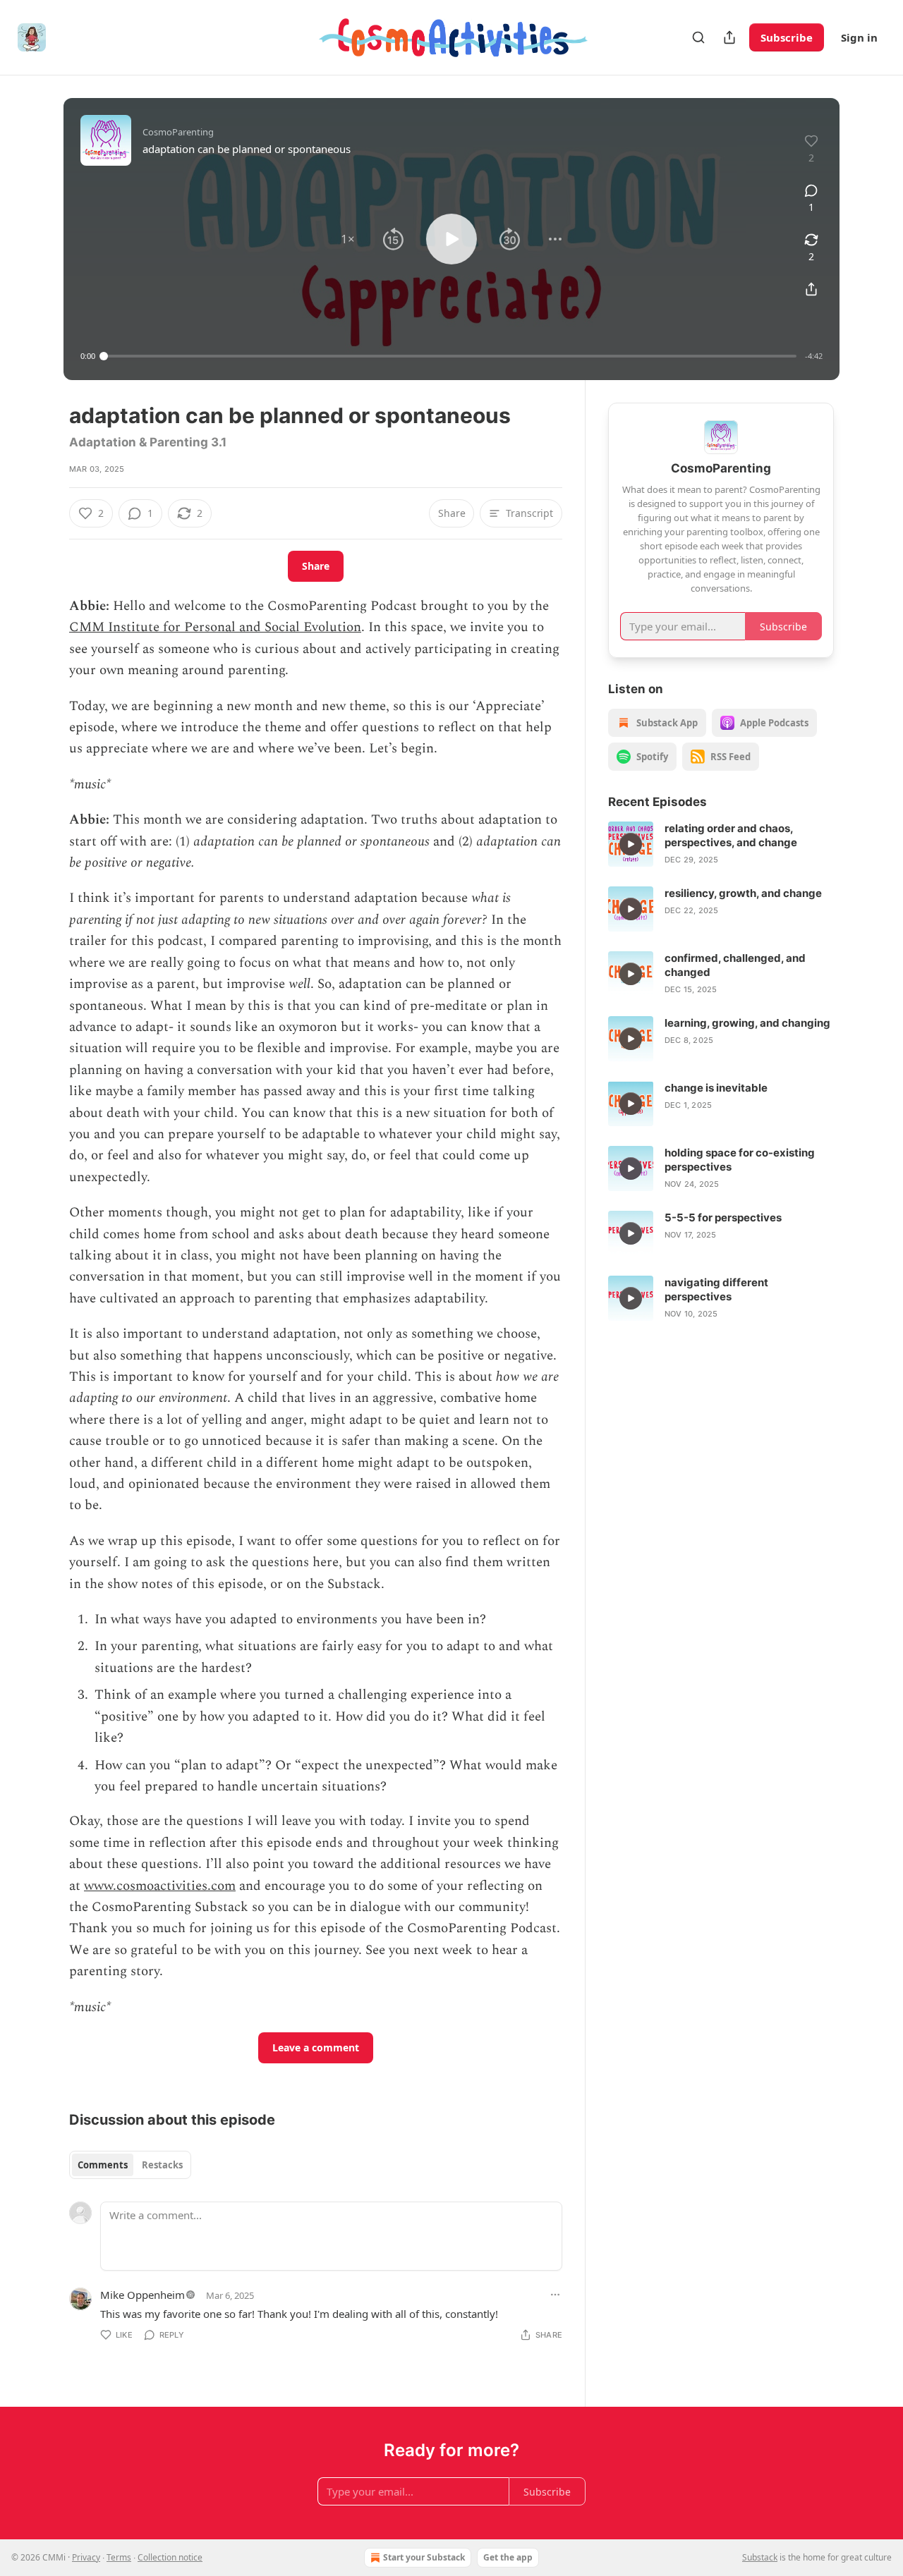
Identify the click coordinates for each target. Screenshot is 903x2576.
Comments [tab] (103, 2165)
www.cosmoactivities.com (160, 1886)
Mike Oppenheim (143, 2295)
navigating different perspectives (716, 1289)
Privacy (86, 2557)
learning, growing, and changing (747, 1023)
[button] (348, 239)
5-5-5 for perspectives (723, 1217)
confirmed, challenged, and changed (735, 965)
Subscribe (787, 37)
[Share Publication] (729, 37)
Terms (119, 2557)
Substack (760, 2557)
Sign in (859, 37)
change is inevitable (716, 1088)
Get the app (508, 2557)
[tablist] (130, 2165)
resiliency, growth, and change (743, 893)
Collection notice (170, 2557)
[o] (631, 844)
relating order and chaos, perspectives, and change (731, 835)
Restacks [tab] (162, 2165)
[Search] (698, 37)
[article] (721, 844)
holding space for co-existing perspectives (740, 1160)
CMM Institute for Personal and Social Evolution (215, 627)
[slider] (450, 356)
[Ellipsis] (555, 2295)
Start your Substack (424, 2557)
